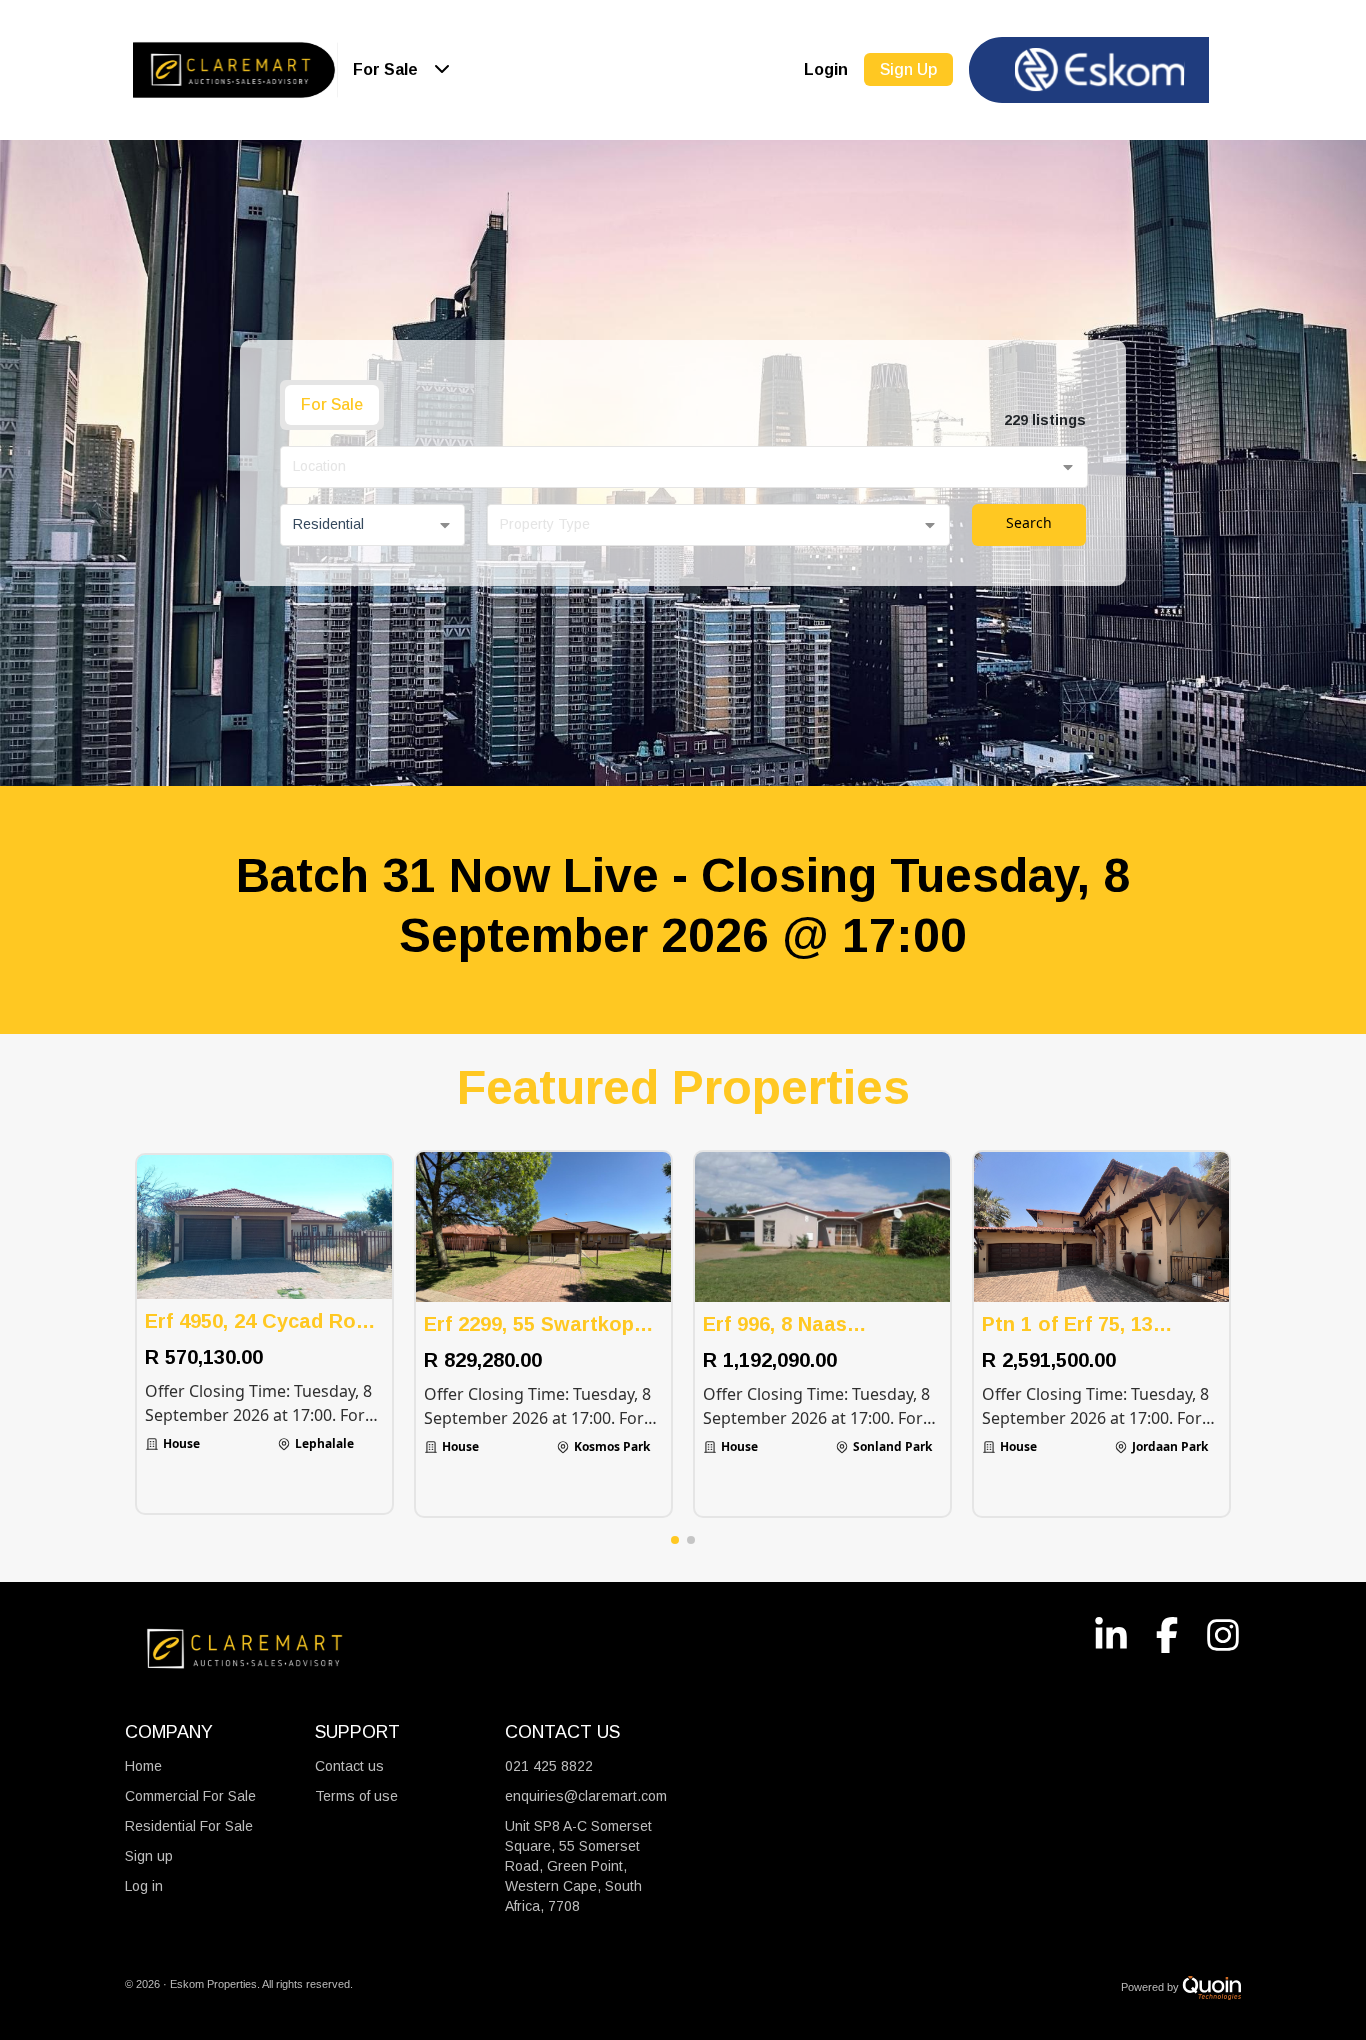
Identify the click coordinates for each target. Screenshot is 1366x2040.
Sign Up (908, 69)
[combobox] (684, 467)
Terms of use (356, 1796)
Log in (144, 1886)
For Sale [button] (385, 69)
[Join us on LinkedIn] (1101, 1631)
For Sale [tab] (332, 404)
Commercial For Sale (190, 1796)
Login (826, 69)
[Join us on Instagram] (1213, 1631)
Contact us (349, 1766)
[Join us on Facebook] (1157, 1631)
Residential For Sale (189, 1826)
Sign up (149, 1856)
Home (143, 1766)
